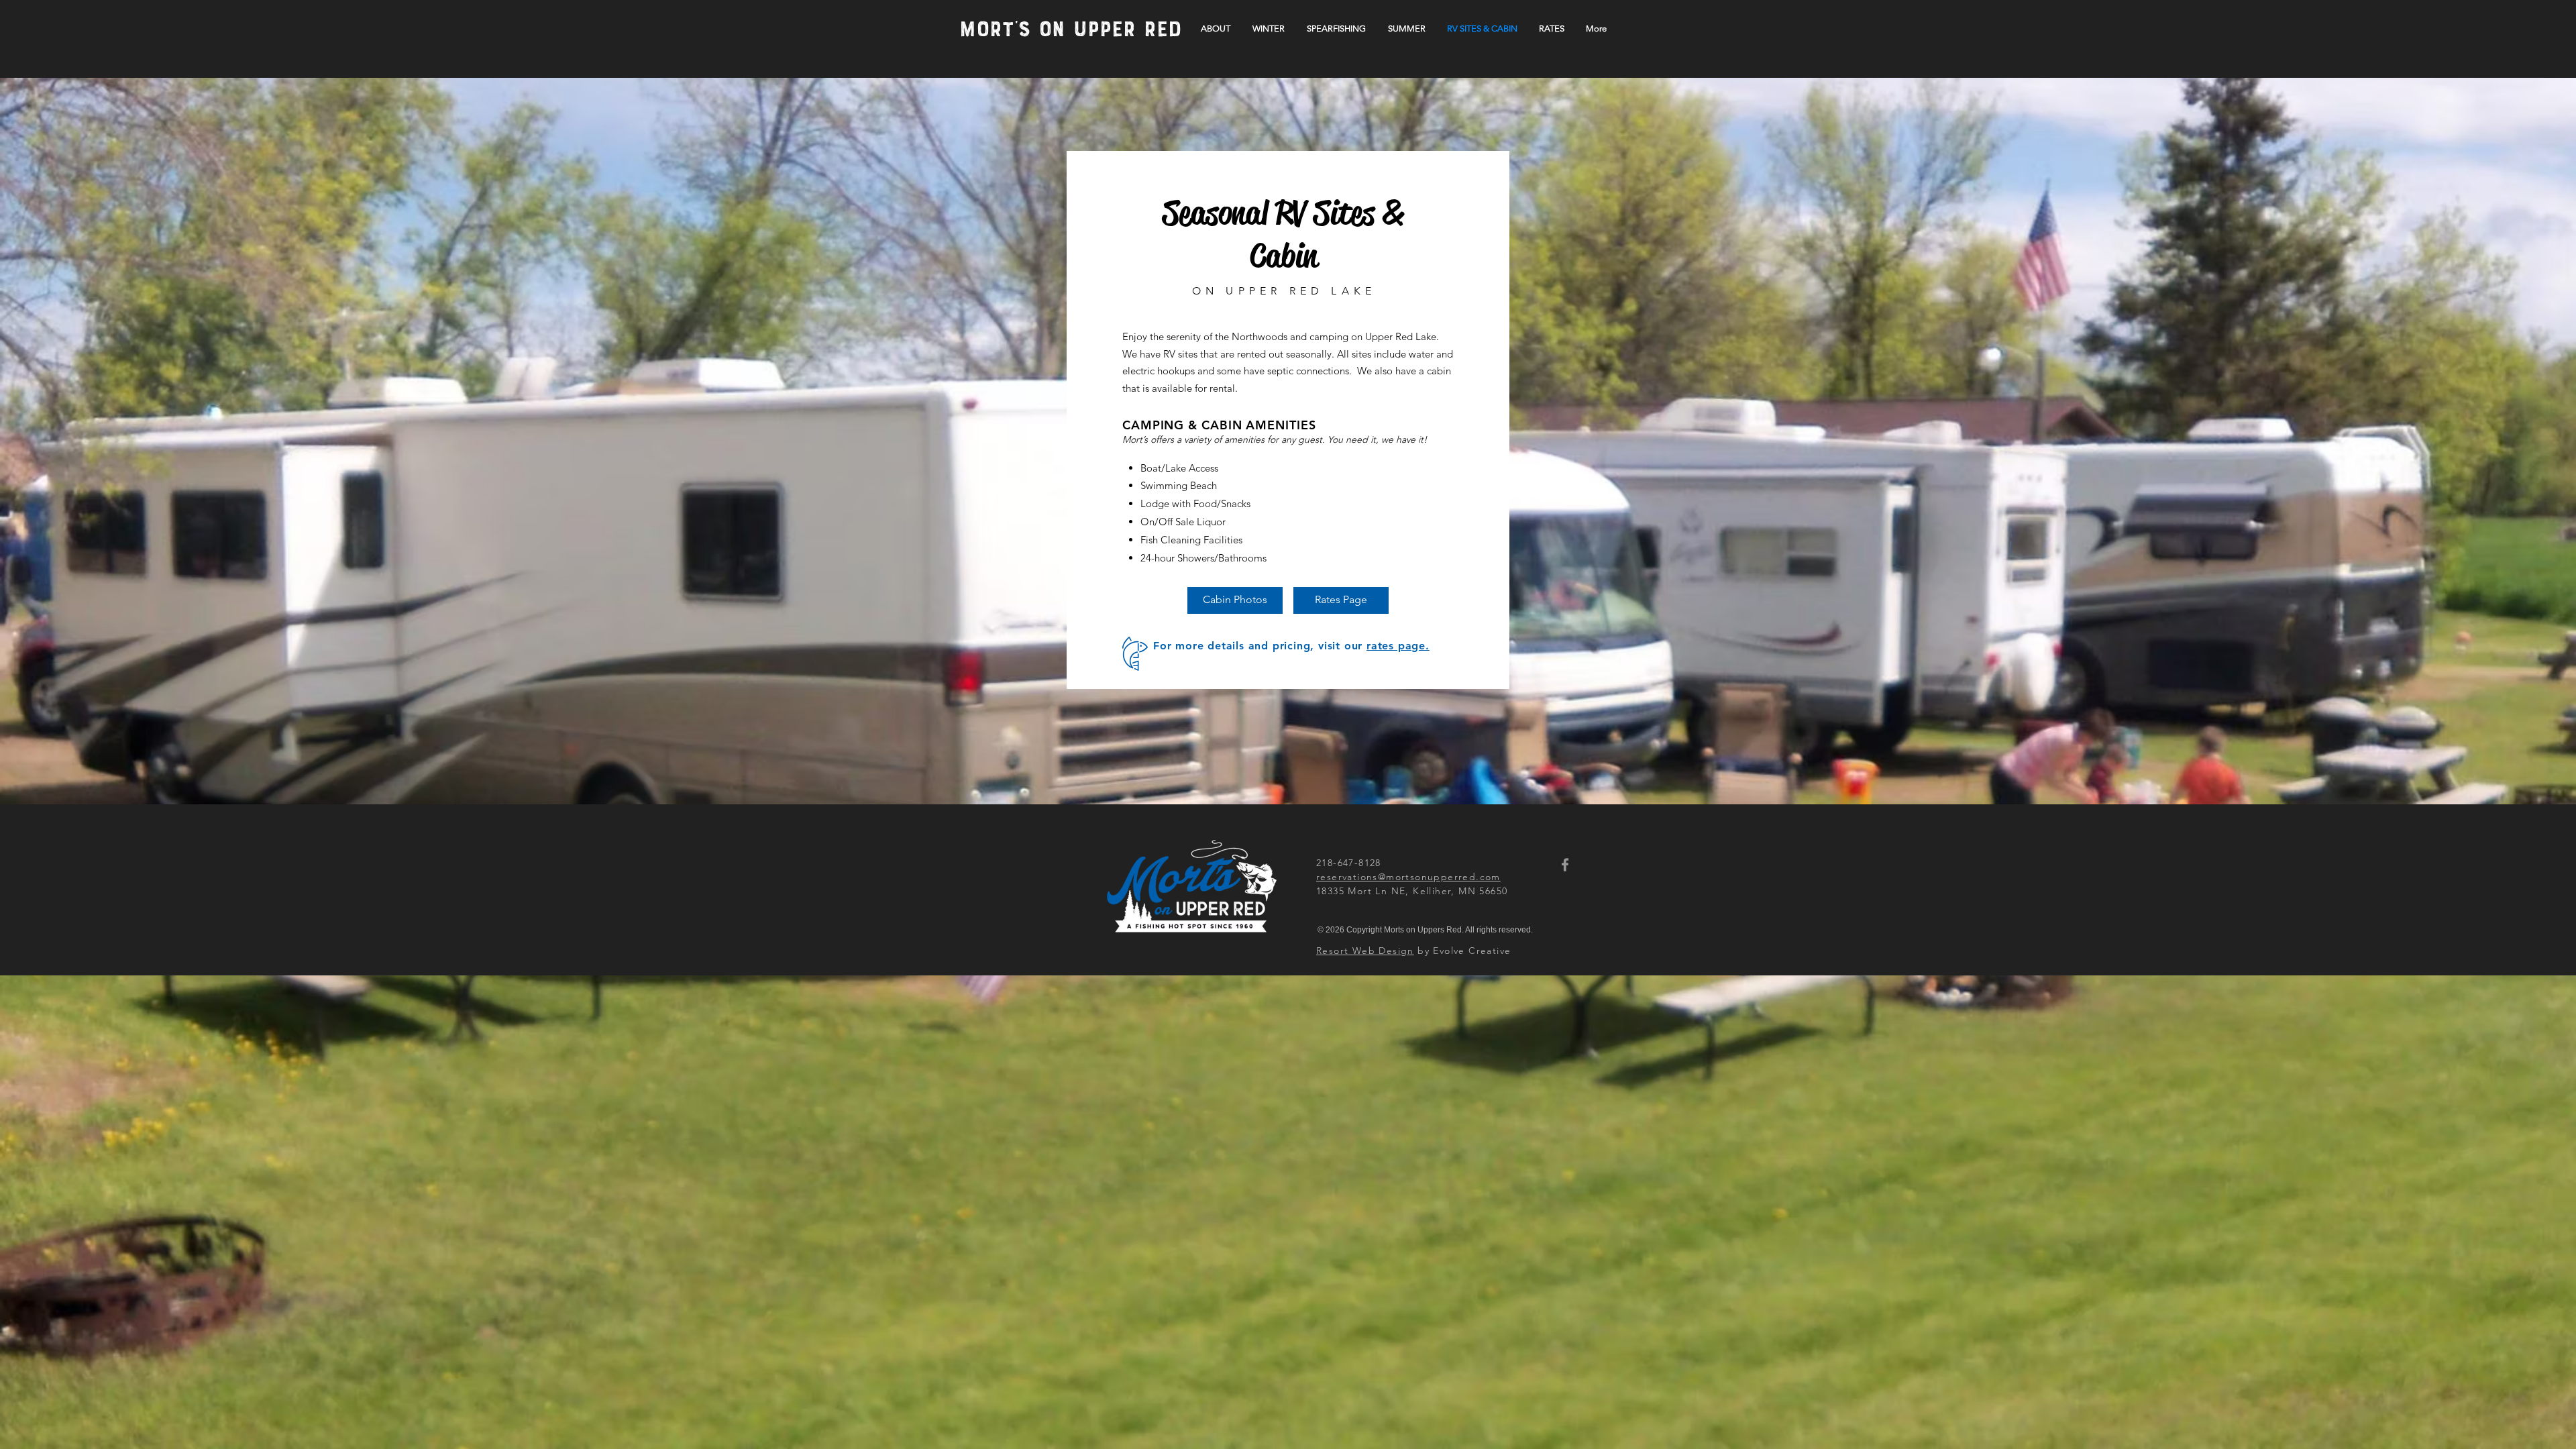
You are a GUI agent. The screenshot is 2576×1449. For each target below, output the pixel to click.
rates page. (1398, 646)
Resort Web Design (1365, 951)
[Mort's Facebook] (1565, 865)
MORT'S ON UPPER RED (1071, 31)
